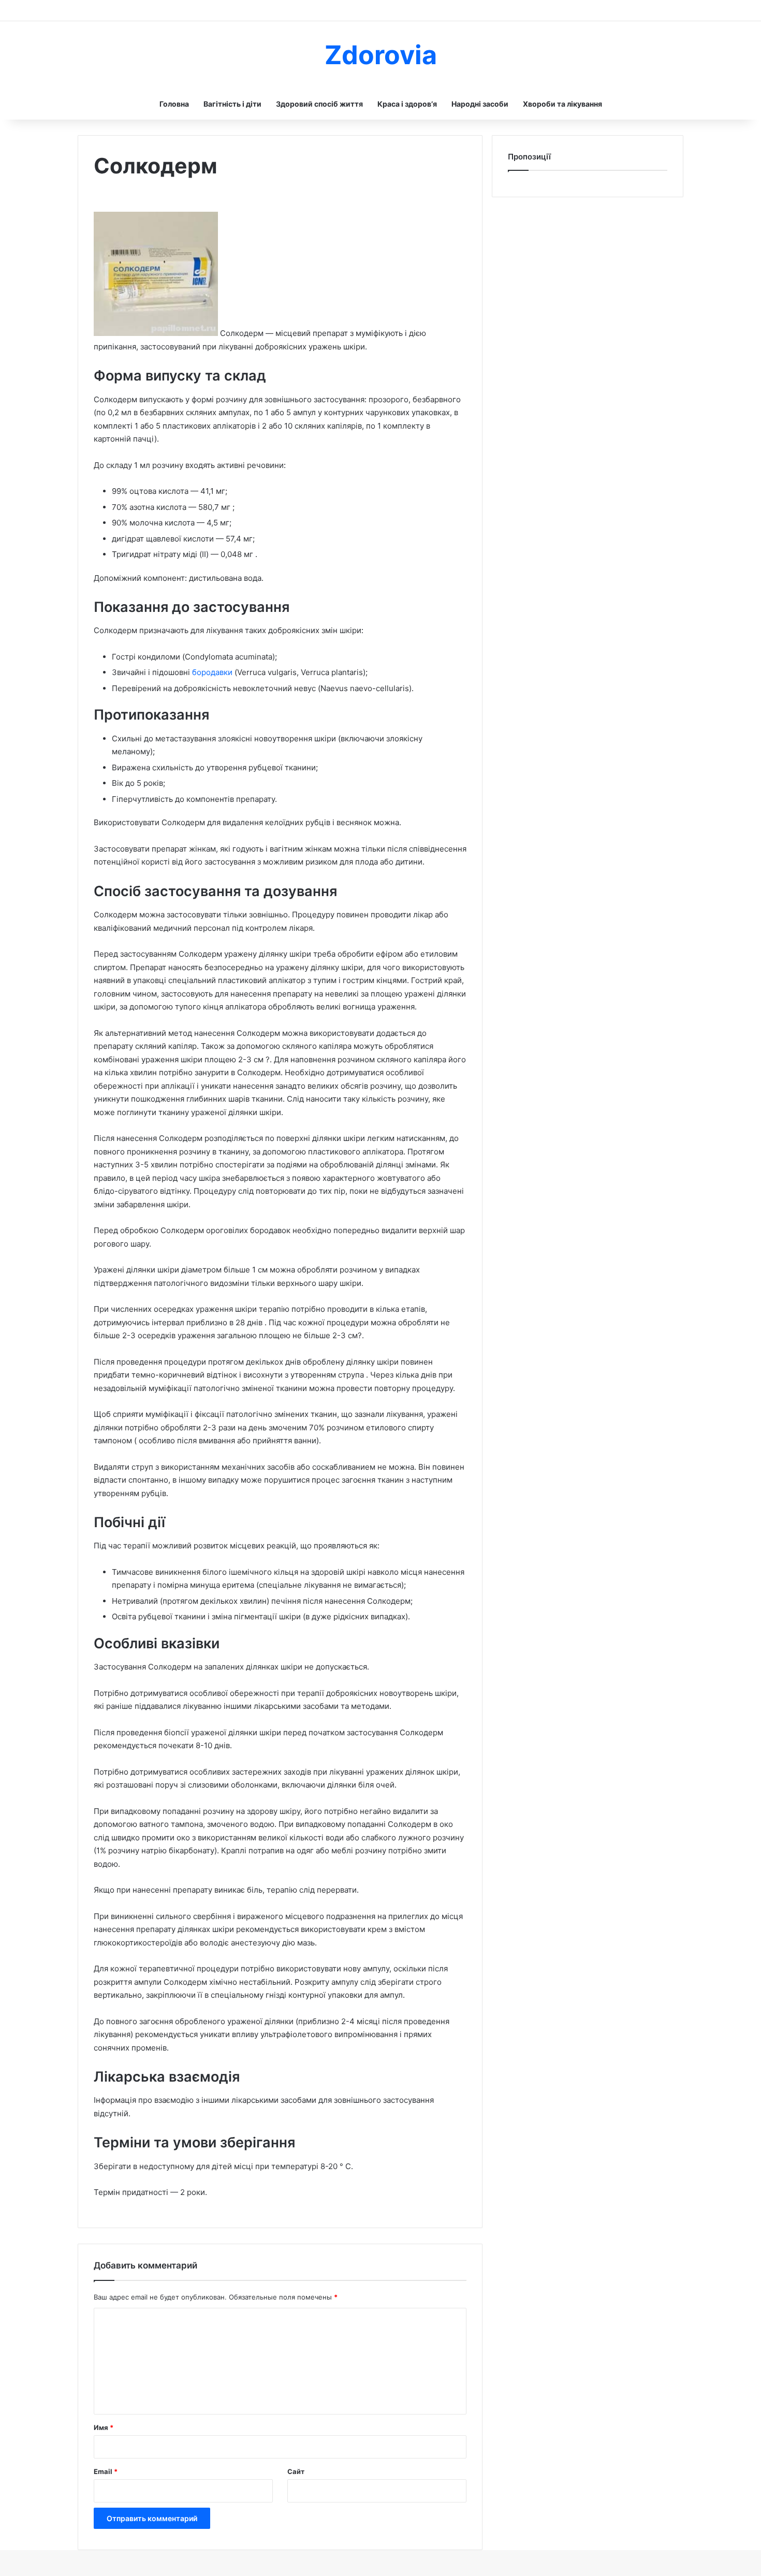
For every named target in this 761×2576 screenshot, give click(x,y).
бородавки (213, 672)
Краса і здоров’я (407, 104)
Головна (174, 104)
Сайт (296, 2471)
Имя (104, 2427)
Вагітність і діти (232, 104)
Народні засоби (480, 104)
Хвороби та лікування (562, 104)
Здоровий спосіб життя (319, 104)
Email (106, 2471)
